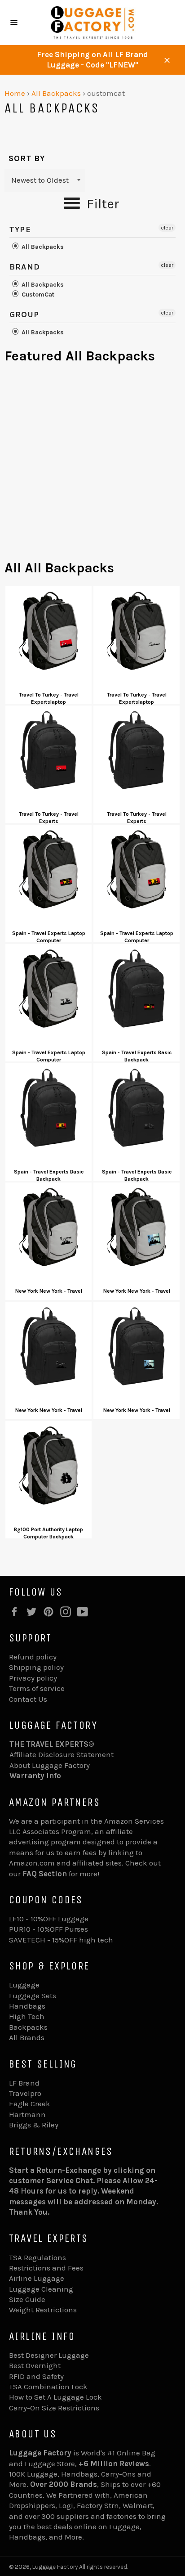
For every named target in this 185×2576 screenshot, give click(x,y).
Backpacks (28, 2027)
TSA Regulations (37, 2257)
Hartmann (27, 2114)
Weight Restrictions (43, 2310)
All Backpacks (56, 93)
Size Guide (27, 2299)
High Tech (27, 2016)
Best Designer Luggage (49, 2355)
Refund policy (33, 1657)
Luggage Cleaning (41, 2289)
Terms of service (37, 1688)
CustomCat (37, 294)
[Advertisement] (92, 466)
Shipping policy (36, 1667)
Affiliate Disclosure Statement (62, 1754)
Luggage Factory (55, 2567)
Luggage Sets (33, 1996)
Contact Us (28, 1699)
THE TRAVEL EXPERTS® (52, 1744)
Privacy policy (33, 1678)
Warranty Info (35, 1776)
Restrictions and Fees (46, 2268)
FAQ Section (45, 1874)
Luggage (24, 1985)
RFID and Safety (36, 2376)
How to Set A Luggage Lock (55, 2397)
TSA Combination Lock (48, 2387)
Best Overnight (35, 2365)
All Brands (27, 2037)
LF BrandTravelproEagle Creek (30, 2093)
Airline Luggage (37, 2278)
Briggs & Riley (34, 2125)
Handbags (27, 2006)
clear (167, 228)
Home (15, 93)
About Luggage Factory (50, 1765)
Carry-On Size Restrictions (54, 2408)
